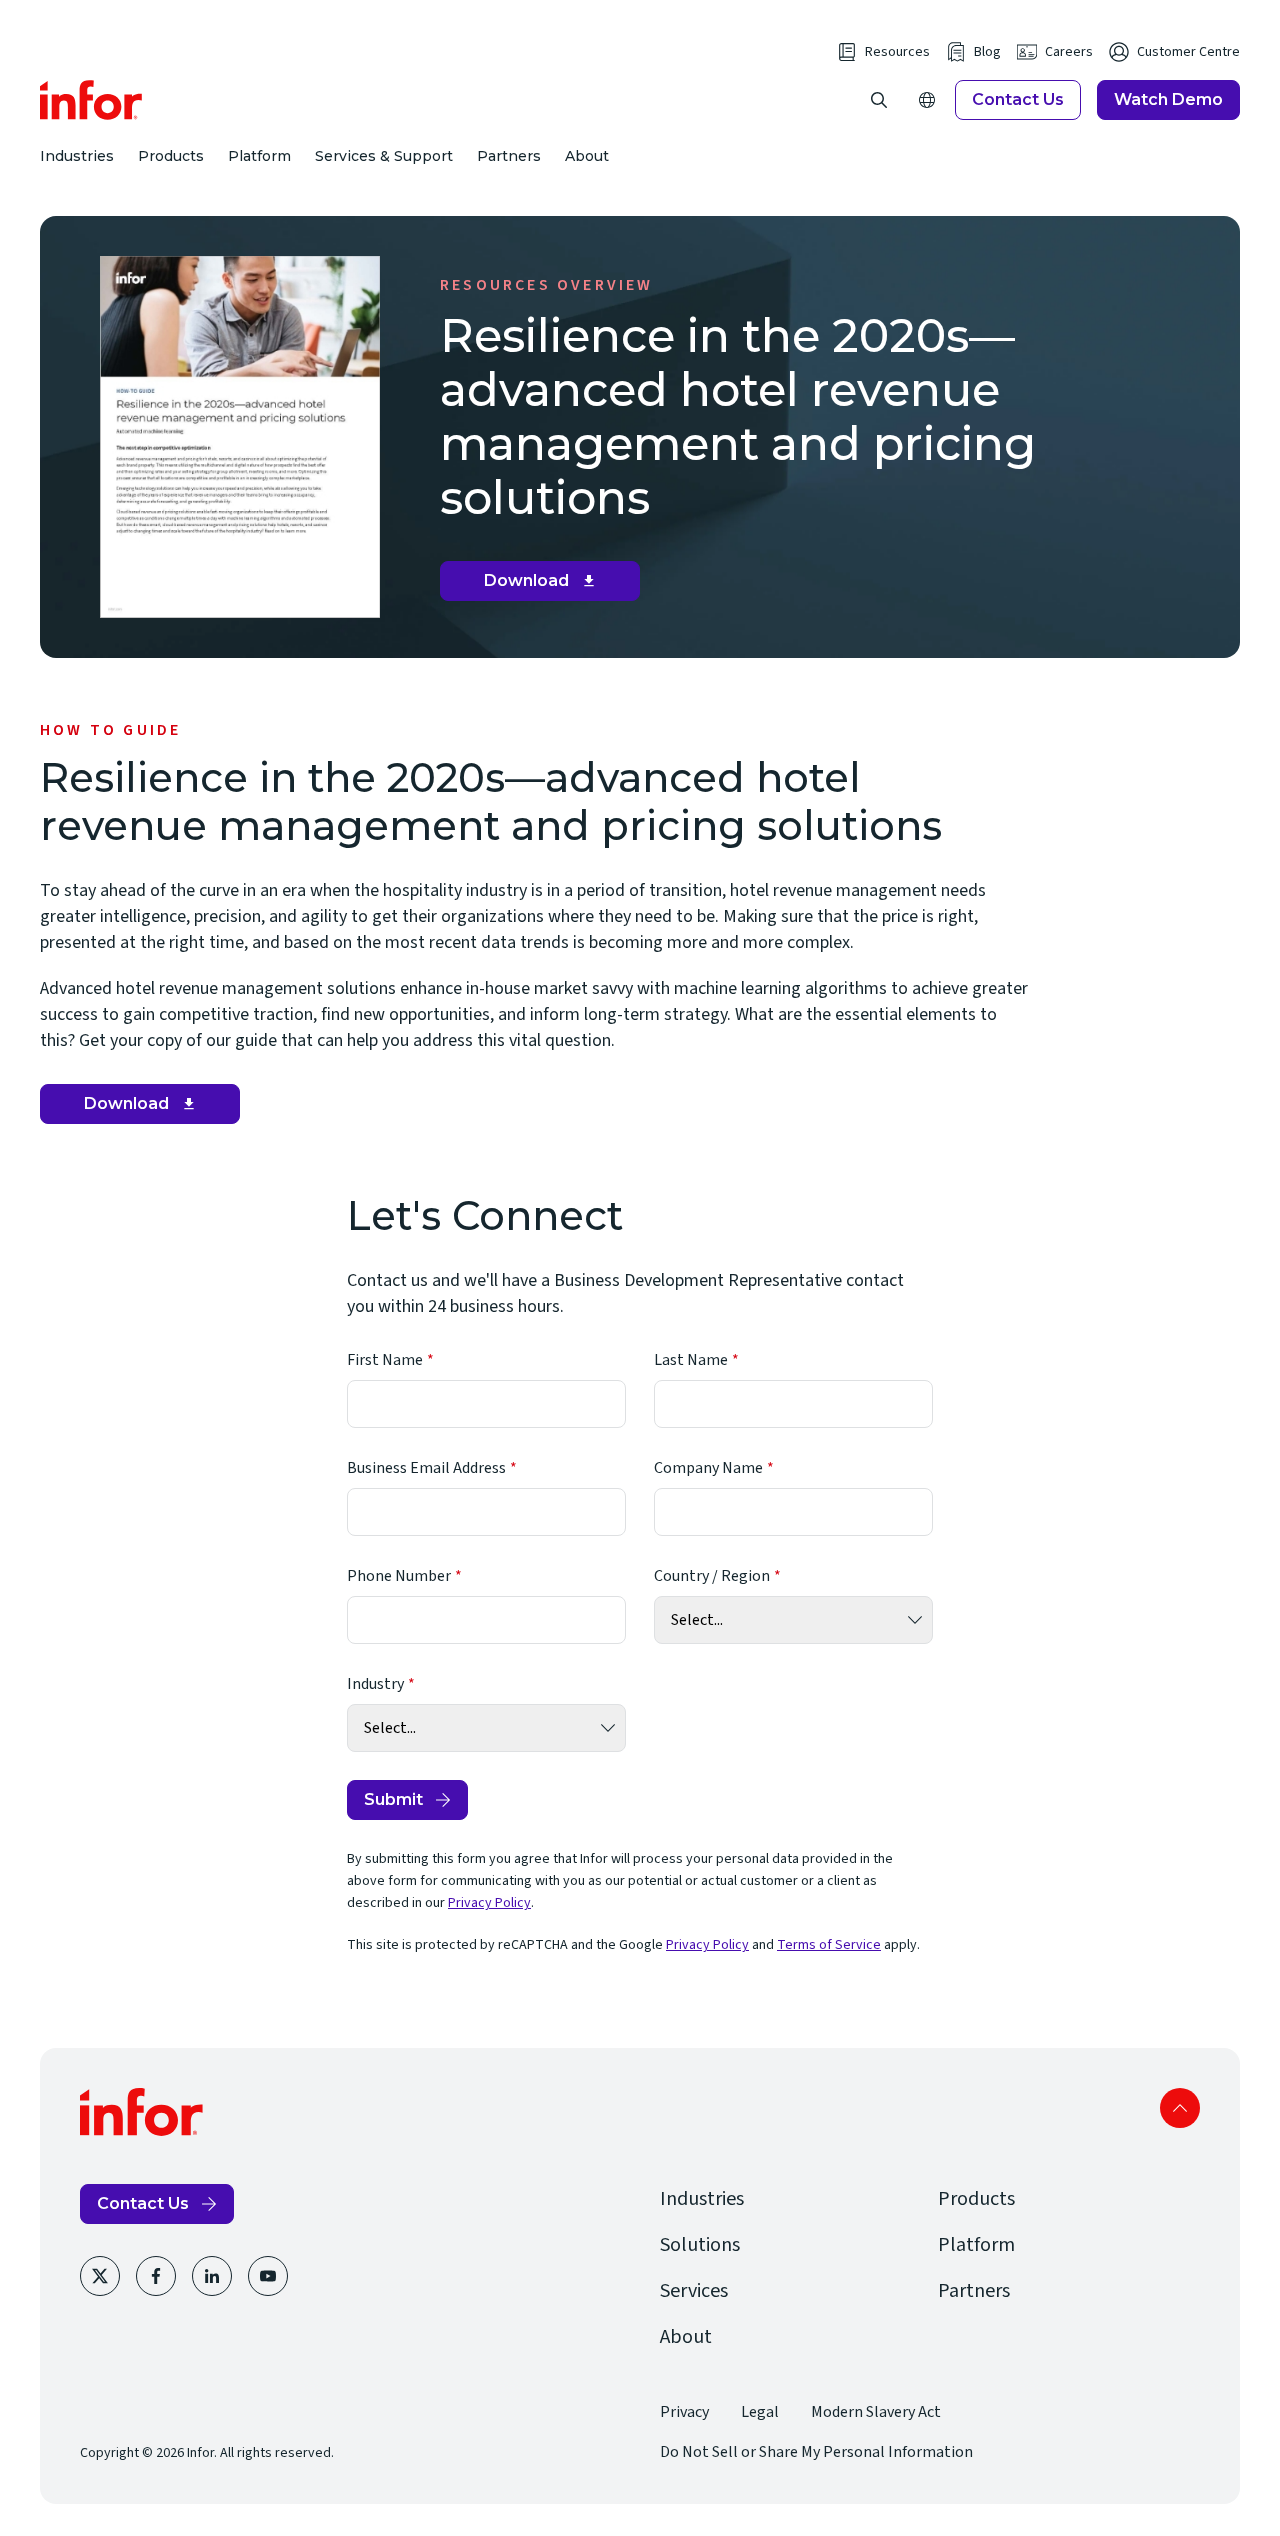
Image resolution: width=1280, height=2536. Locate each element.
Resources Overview (547, 285)
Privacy (684, 2412)
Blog (987, 52)
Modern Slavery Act (876, 2412)
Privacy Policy (489, 1903)
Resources (897, 52)
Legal (760, 2412)
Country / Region (712, 1576)
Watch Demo (1168, 99)
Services (694, 2291)
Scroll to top (1180, 2108)
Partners (509, 156)
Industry (375, 1684)
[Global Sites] (927, 100)
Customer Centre (1188, 52)
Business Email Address (426, 1468)
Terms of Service (829, 1945)
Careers (1069, 52)
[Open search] (879, 100)
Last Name (691, 1360)
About (587, 156)
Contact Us (1018, 99)
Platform (259, 156)
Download (547, 586)
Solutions (700, 2245)
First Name (385, 1360)
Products (171, 156)
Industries (77, 156)
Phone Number (399, 1576)
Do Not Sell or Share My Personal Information (816, 2452)
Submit (393, 1799)
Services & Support (384, 156)
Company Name (708, 1468)
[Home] (91, 100)
